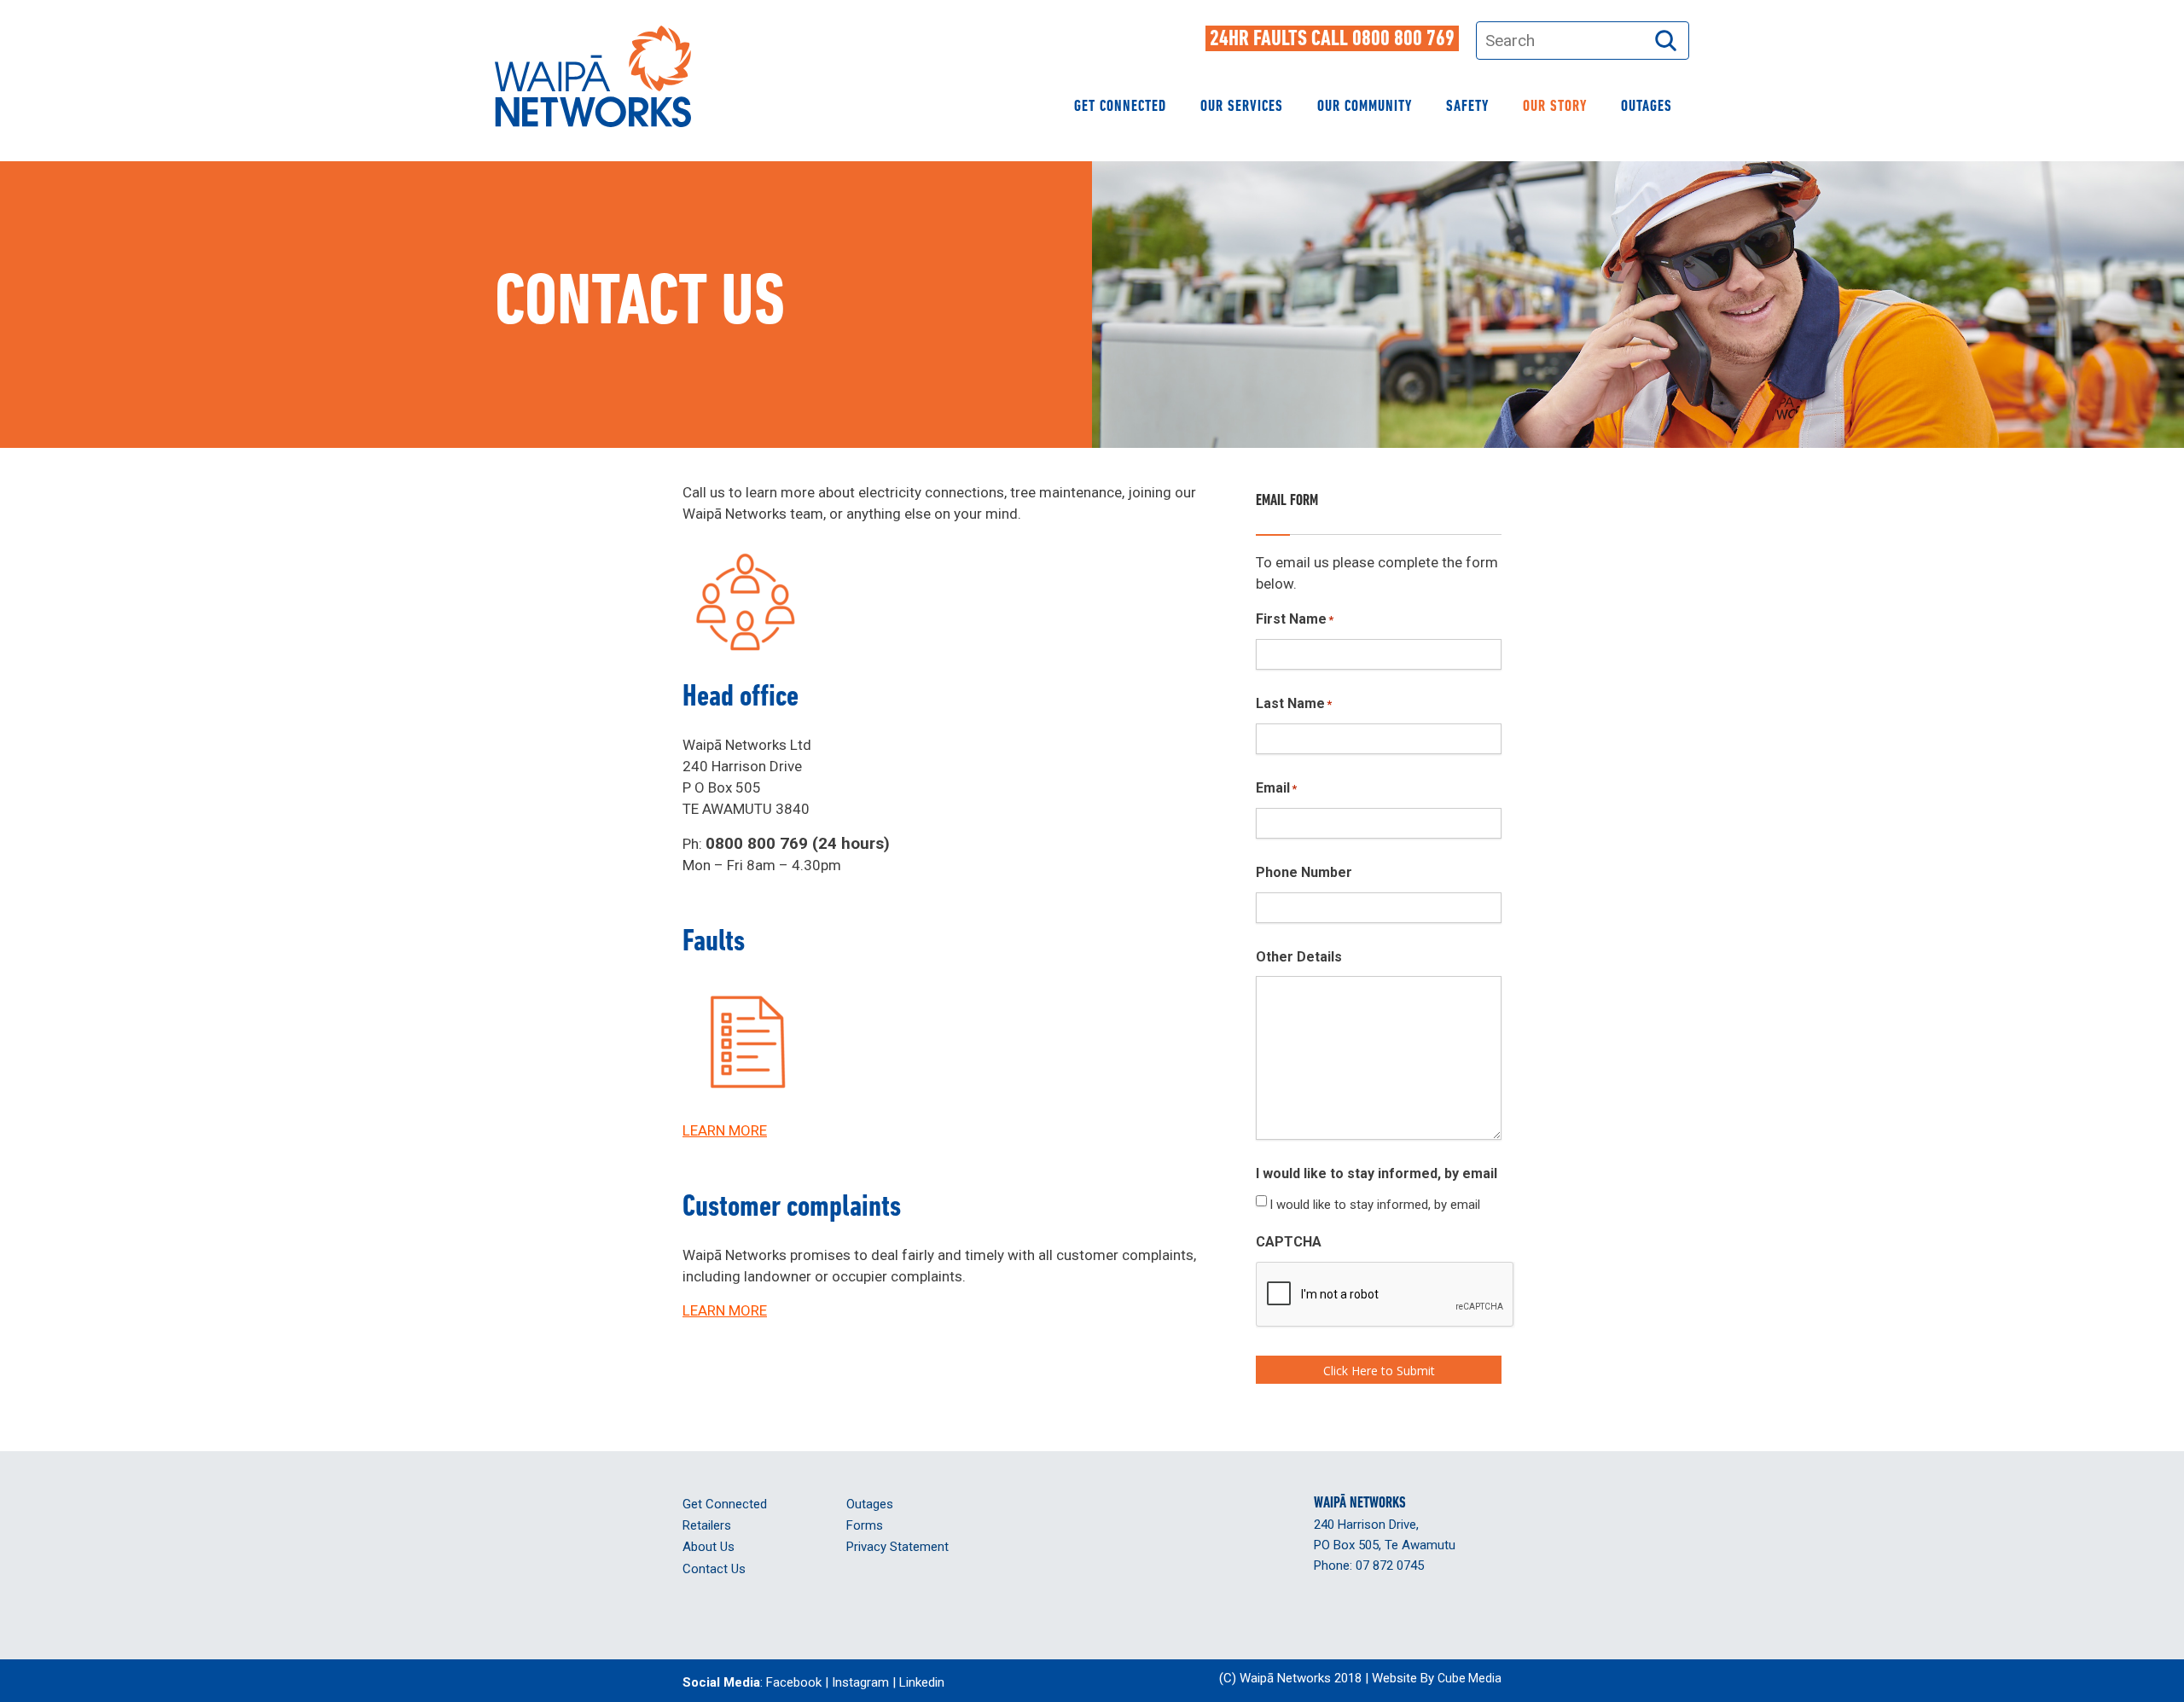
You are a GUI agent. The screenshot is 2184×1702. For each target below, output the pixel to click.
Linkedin (922, 1682)
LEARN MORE (725, 1130)
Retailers (707, 1525)
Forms (865, 1525)
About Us (709, 1547)
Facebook (794, 1682)
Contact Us (714, 1569)
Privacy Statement (897, 1547)
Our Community (1365, 107)
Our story (1555, 107)
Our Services (1242, 107)
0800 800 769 (1403, 40)
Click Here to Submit (1379, 1371)
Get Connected (1120, 107)
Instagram (860, 1682)
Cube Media (1470, 1678)
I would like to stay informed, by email (1375, 1205)
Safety (1467, 107)
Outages (1647, 107)
